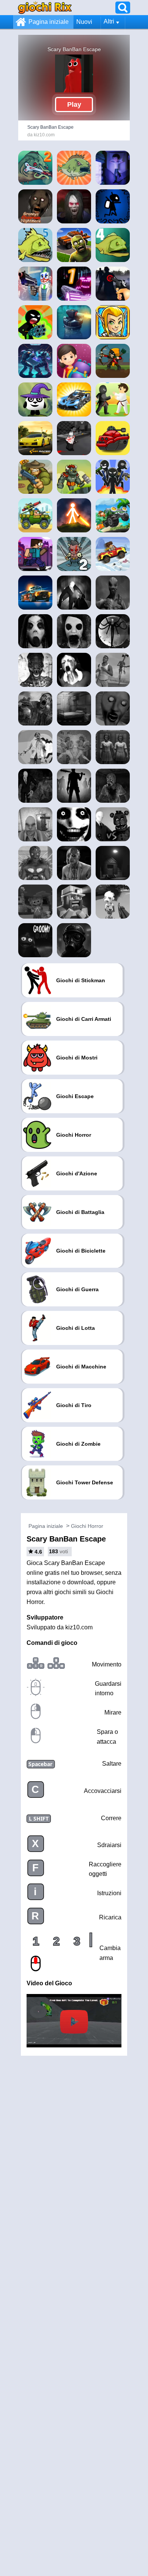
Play (74, 105)
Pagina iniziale (49, 22)
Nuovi (84, 22)
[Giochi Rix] (45, 7)
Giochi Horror (87, 1526)
